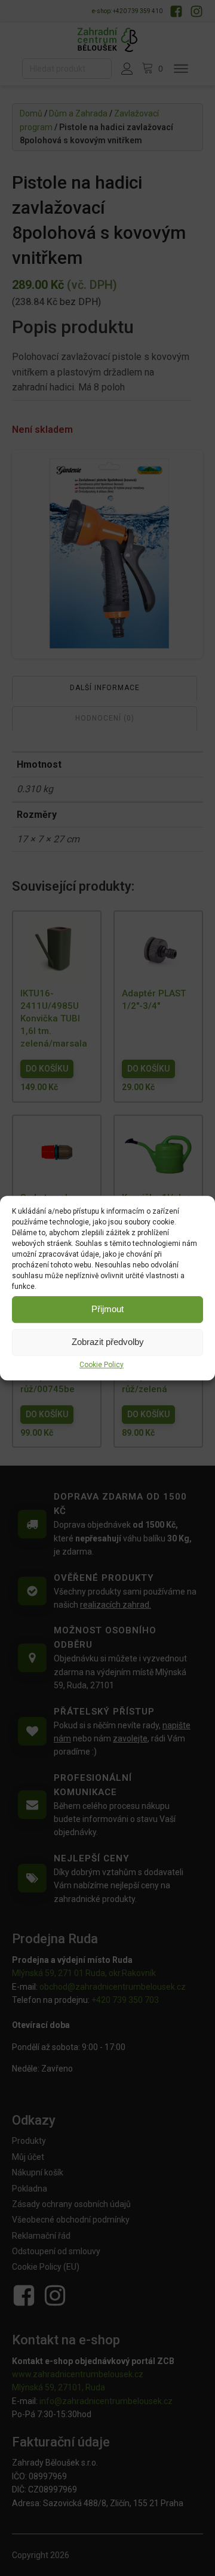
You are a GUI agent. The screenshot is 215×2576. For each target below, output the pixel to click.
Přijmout (107, 1309)
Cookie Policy (102, 1365)
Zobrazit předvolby (108, 1342)
